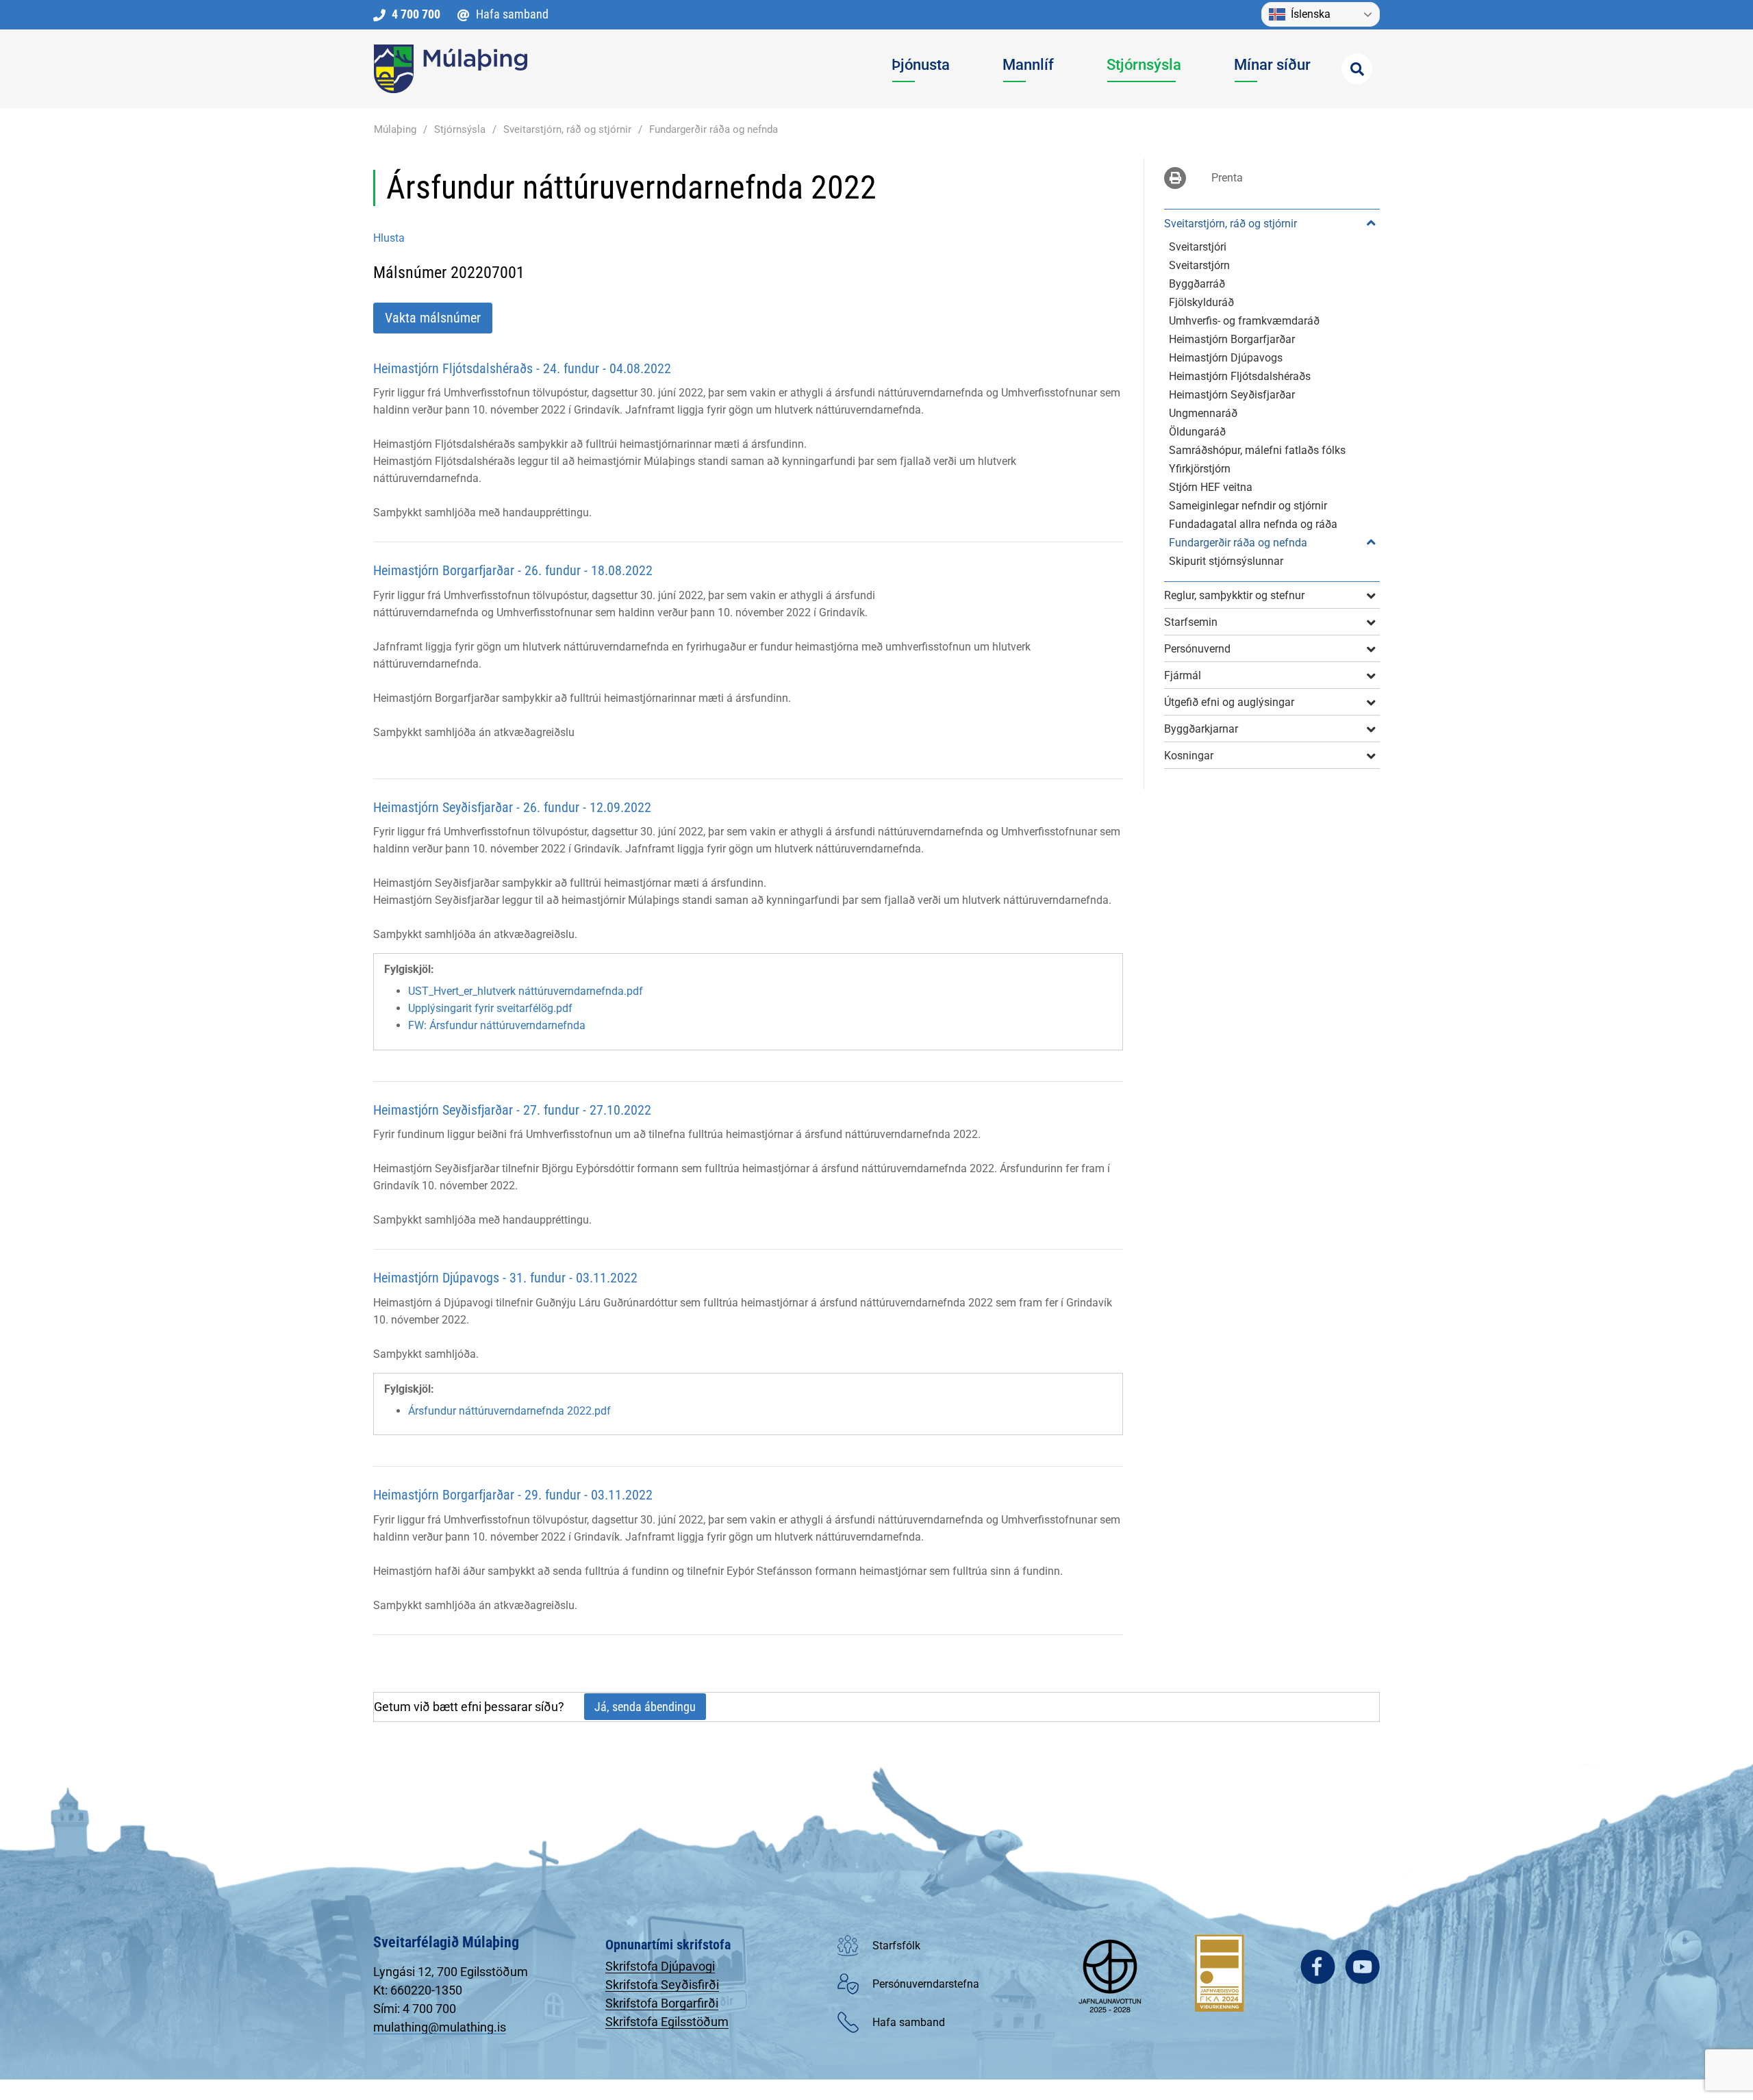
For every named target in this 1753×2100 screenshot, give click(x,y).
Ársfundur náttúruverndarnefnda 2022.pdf (509, 1411)
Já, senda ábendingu (645, 1707)
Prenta (1227, 178)
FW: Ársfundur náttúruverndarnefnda (497, 1025)
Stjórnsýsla (460, 129)
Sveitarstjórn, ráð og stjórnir (567, 129)
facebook (1318, 1967)
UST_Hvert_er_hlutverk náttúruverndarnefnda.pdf (526, 991)
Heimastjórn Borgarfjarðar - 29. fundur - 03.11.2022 (513, 1495)
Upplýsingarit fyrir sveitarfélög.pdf (490, 1008)
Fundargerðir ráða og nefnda (714, 129)
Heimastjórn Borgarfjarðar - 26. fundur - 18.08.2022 (513, 570)
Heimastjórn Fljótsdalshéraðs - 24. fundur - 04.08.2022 (522, 368)
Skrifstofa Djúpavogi (660, 1966)
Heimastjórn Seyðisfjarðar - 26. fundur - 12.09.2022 (512, 807)
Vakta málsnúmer (433, 318)
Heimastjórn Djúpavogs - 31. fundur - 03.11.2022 (505, 1278)
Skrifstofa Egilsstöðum (667, 2022)
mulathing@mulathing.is (440, 2027)
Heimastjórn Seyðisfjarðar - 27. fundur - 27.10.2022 (512, 1110)
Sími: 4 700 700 (415, 2009)
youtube (1362, 1967)
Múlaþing (395, 129)
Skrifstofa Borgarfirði (662, 2003)
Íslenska (1311, 14)
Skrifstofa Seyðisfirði (662, 1985)
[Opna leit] (1357, 69)
